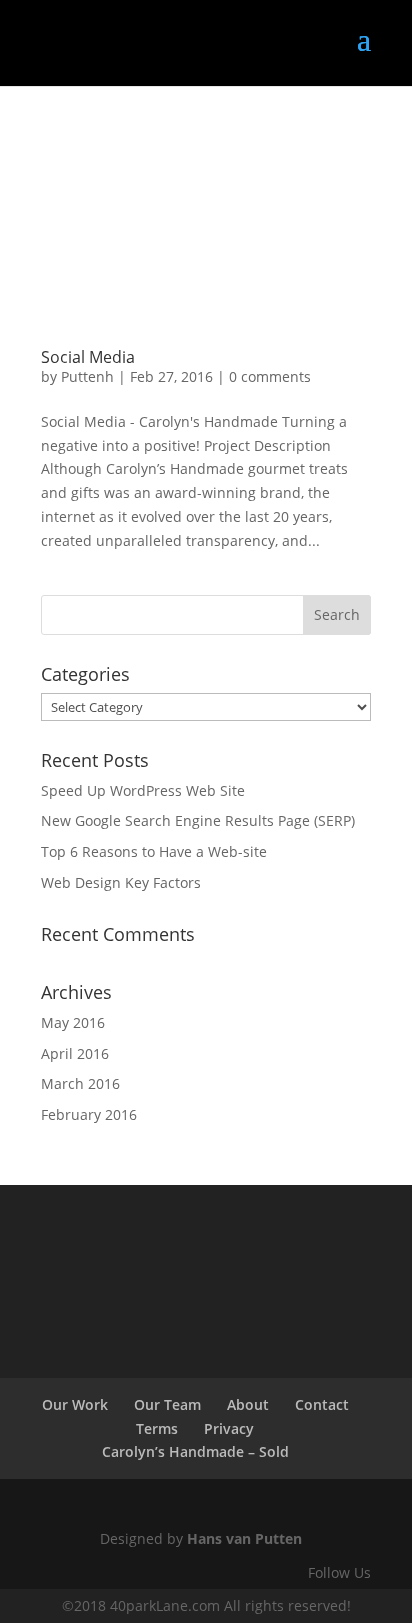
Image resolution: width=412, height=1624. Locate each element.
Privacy (229, 1428)
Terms (157, 1428)
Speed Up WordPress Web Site (143, 790)
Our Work (75, 1404)
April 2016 (75, 1053)
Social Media (88, 357)
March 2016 (80, 1083)
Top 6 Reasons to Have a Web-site (154, 851)
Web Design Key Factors (121, 882)
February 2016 (89, 1114)
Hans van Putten (244, 1538)
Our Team (167, 1404)
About (248, 1404)
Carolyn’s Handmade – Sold (195, 1451)
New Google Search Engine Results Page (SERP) (198, 820)
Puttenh (87, 376)
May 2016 (73, 1022)
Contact (322, 1404)
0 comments (270, 376)
